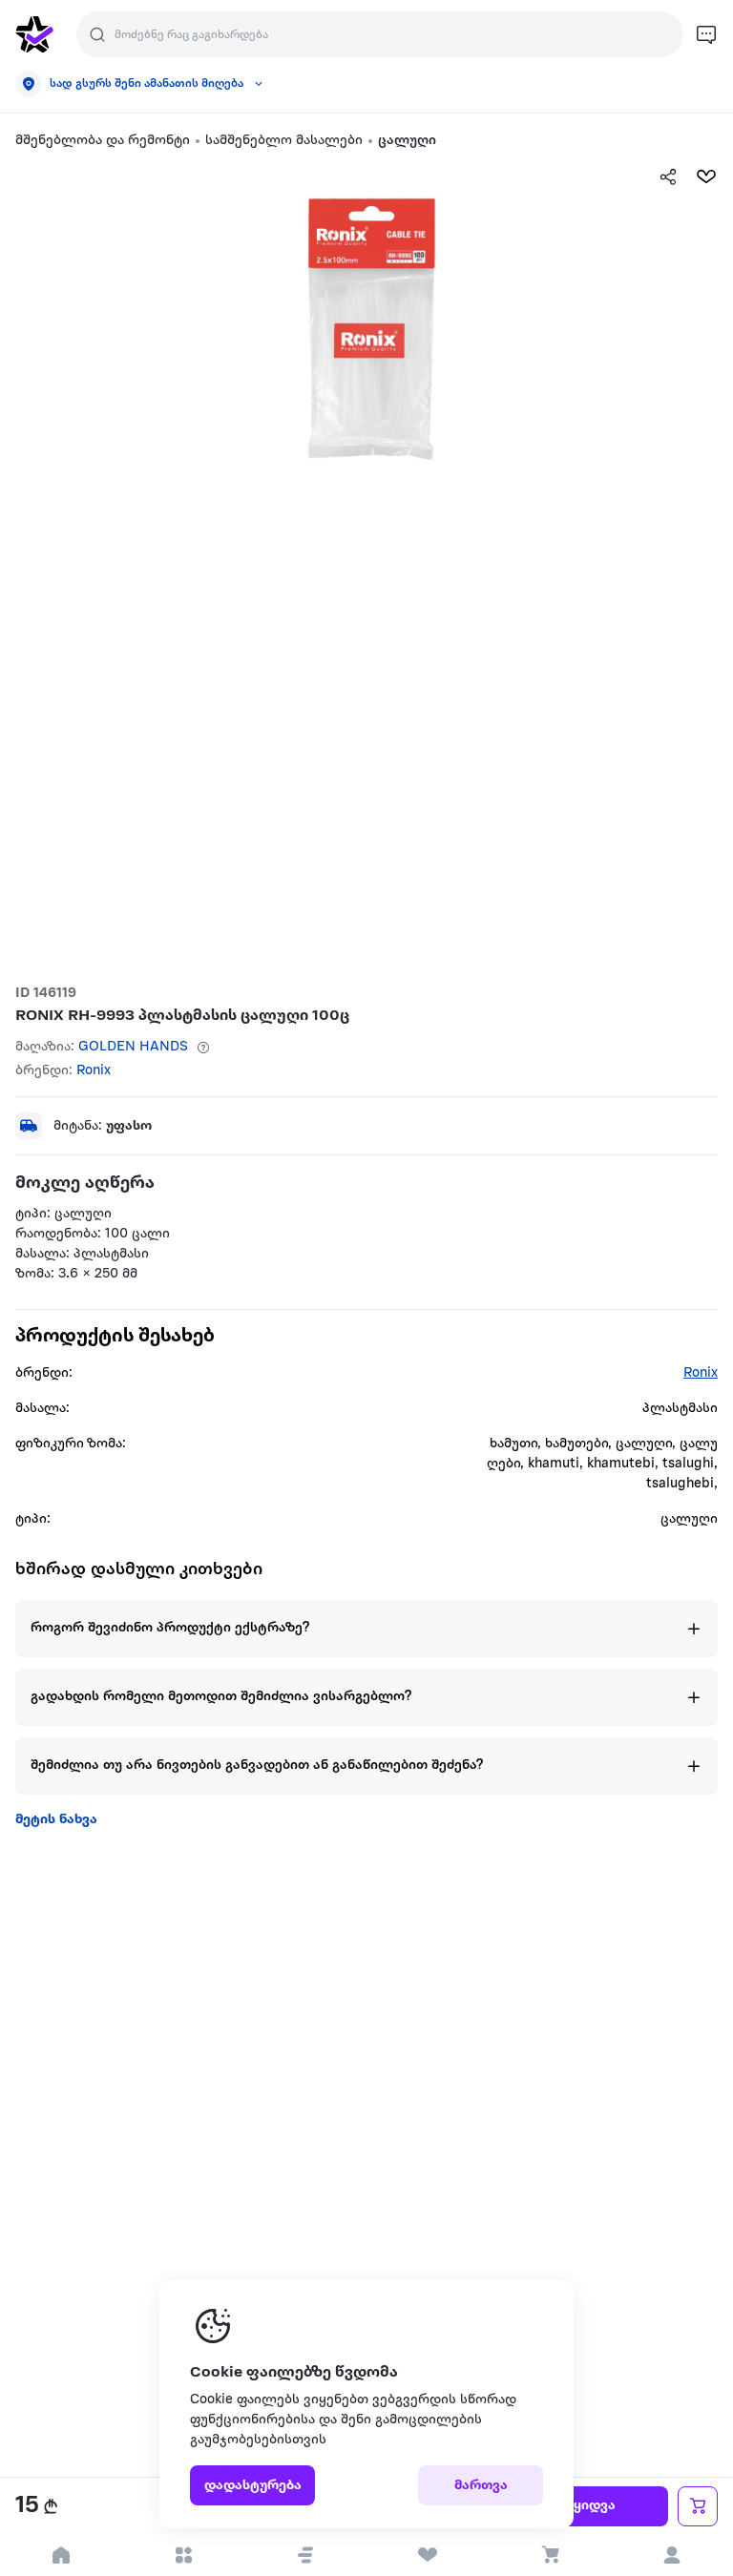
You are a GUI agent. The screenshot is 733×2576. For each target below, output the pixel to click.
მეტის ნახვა (56, 1820)
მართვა (481, 2486)
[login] (672, 2555)
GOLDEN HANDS (133, 1047)
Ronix (94, 1071)
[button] (305, 2555)
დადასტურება (253, 2486)
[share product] (668, 177)
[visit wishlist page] (428, 2555)
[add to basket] (698, 2506)
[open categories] (183, 2555)
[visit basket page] (550, 2555)
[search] (97, 34)
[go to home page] (34, 34)
